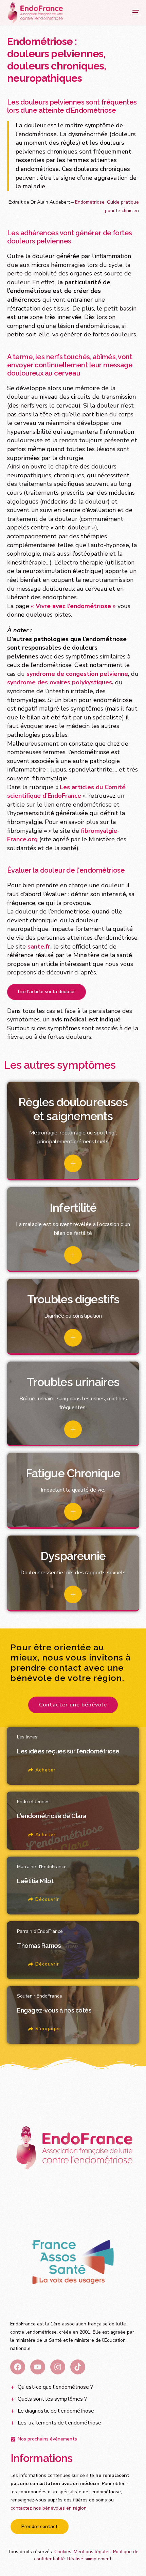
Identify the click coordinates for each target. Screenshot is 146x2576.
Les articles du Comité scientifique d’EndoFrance (66, 792)
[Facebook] (18, 2367)
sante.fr (39, 947)
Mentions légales (92, 2552)
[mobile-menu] (129, 13)
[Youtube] (38, 2367)
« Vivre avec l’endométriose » (73, 606)
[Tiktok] (78, 2367)
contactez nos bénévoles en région (49, 2508)
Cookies (63, 2552)
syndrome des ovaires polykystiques (60, 682)
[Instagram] (58, 2367)
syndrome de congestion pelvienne (77, 674)
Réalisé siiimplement (89, 2559)
